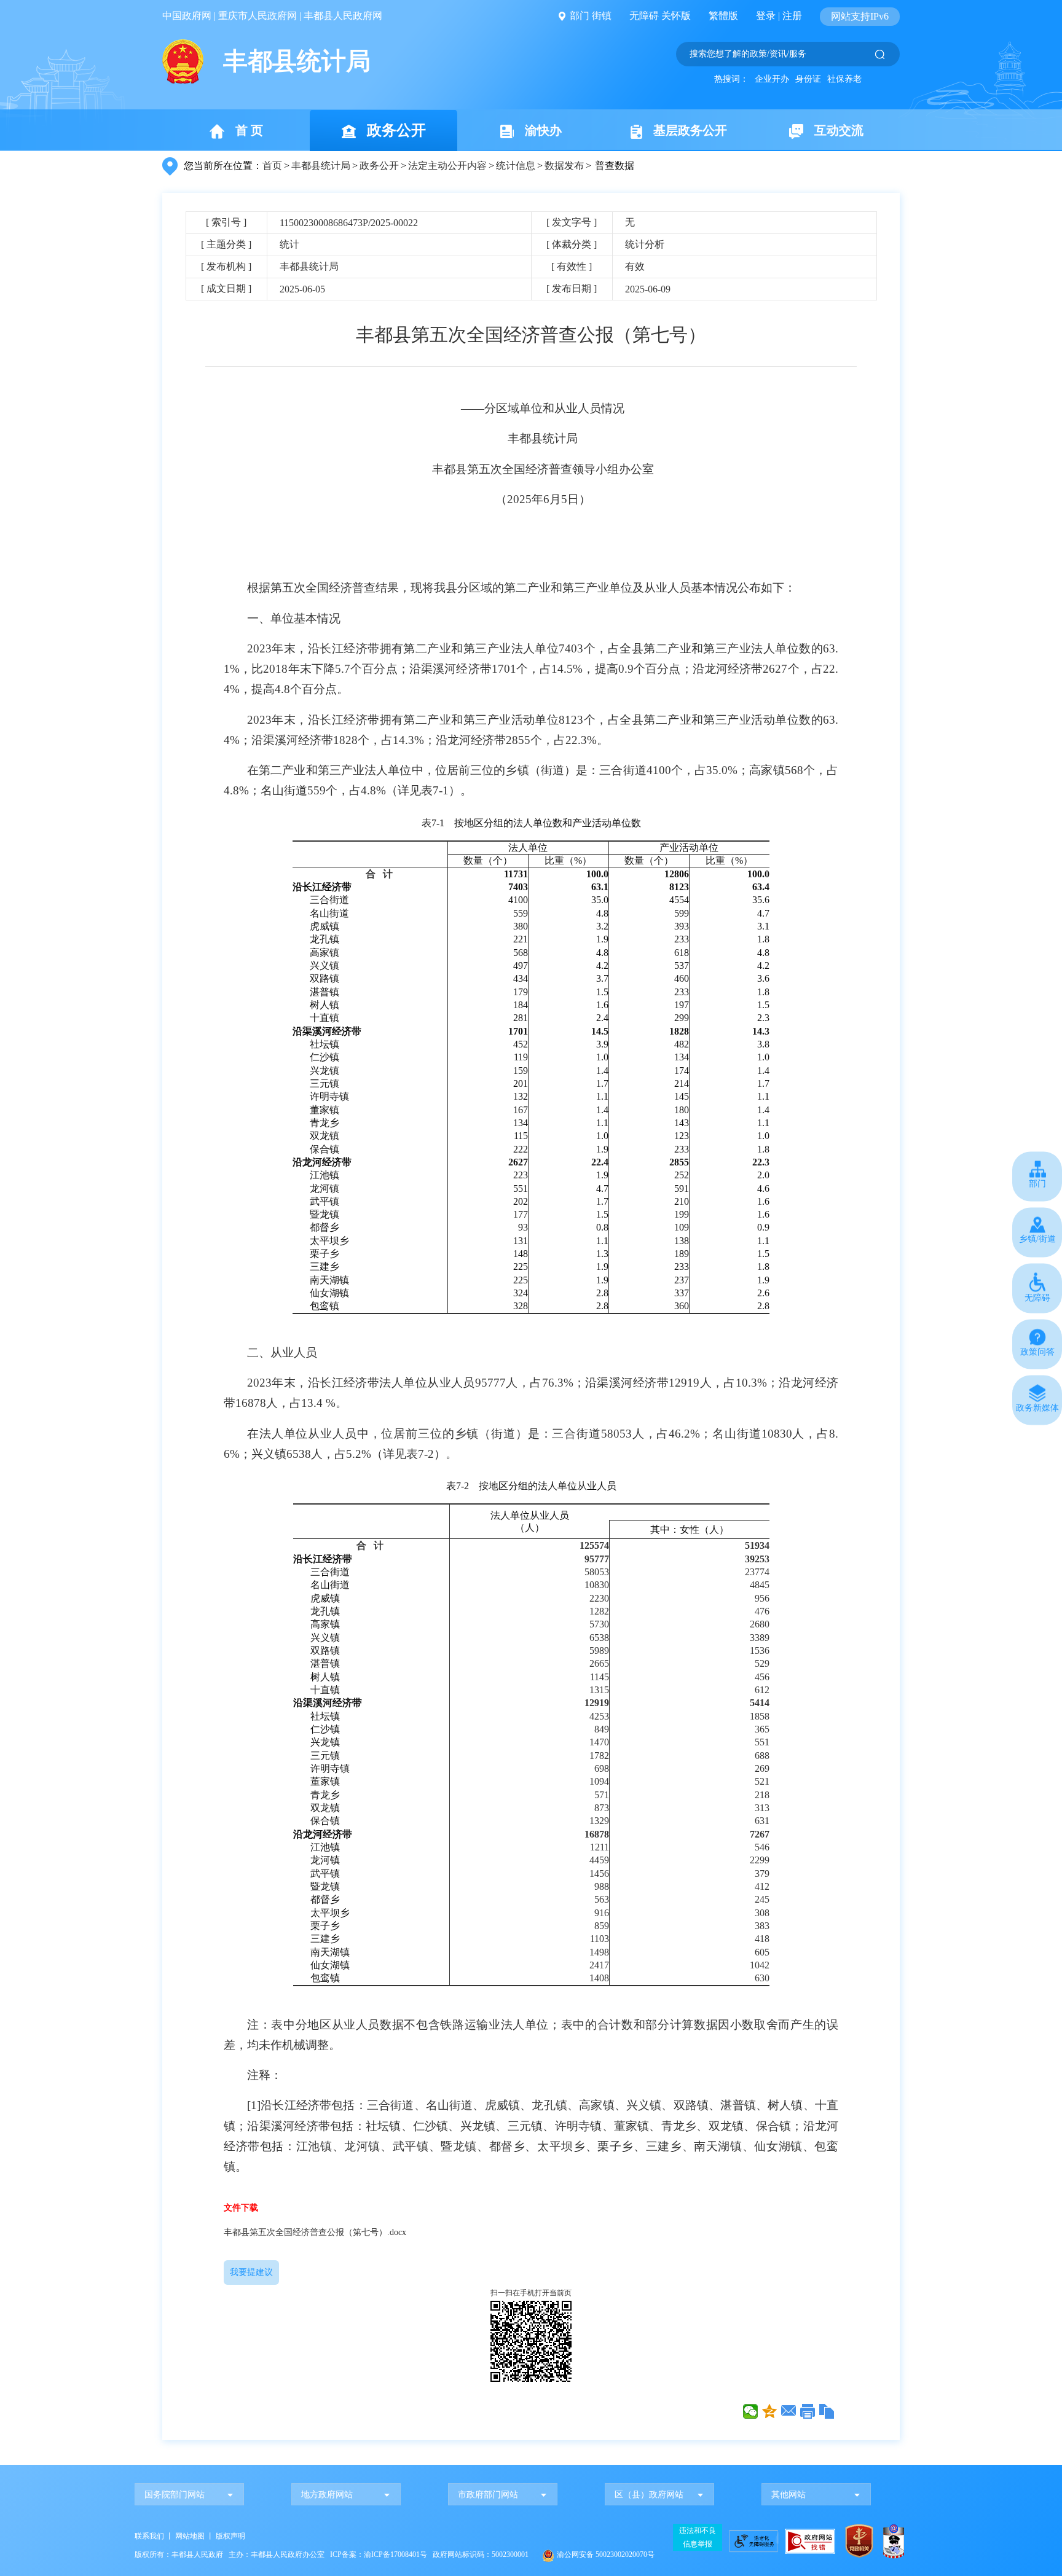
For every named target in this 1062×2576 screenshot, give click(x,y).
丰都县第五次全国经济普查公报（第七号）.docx (315, 2232)
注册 (792, 16)
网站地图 (190, 2536)
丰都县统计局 (321, 166)
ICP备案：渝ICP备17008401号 (379, 2554)
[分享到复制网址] (827, 2411)
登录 (766, 16)
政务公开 (396, 130)
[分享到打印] (808, 2411)
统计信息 (516, 166)
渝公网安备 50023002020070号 (606, 2554)
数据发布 (564, 166)
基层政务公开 (690, 130)
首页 (272, 166)
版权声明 (230, 2536)
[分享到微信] (751, 2411)
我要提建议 (251, 2272)
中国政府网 (187, 16)
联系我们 (149, 2536)
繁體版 (723, 16)
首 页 (249, 130)
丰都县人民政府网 (343, 16)
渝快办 (543, 130)
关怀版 (676, 16)
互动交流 (839, 130)
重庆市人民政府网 (258, 16)
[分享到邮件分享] (789, 2411)
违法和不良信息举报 (698, 2537)
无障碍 (644, 16)
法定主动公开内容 (447, 166)
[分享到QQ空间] (770, 2411)
